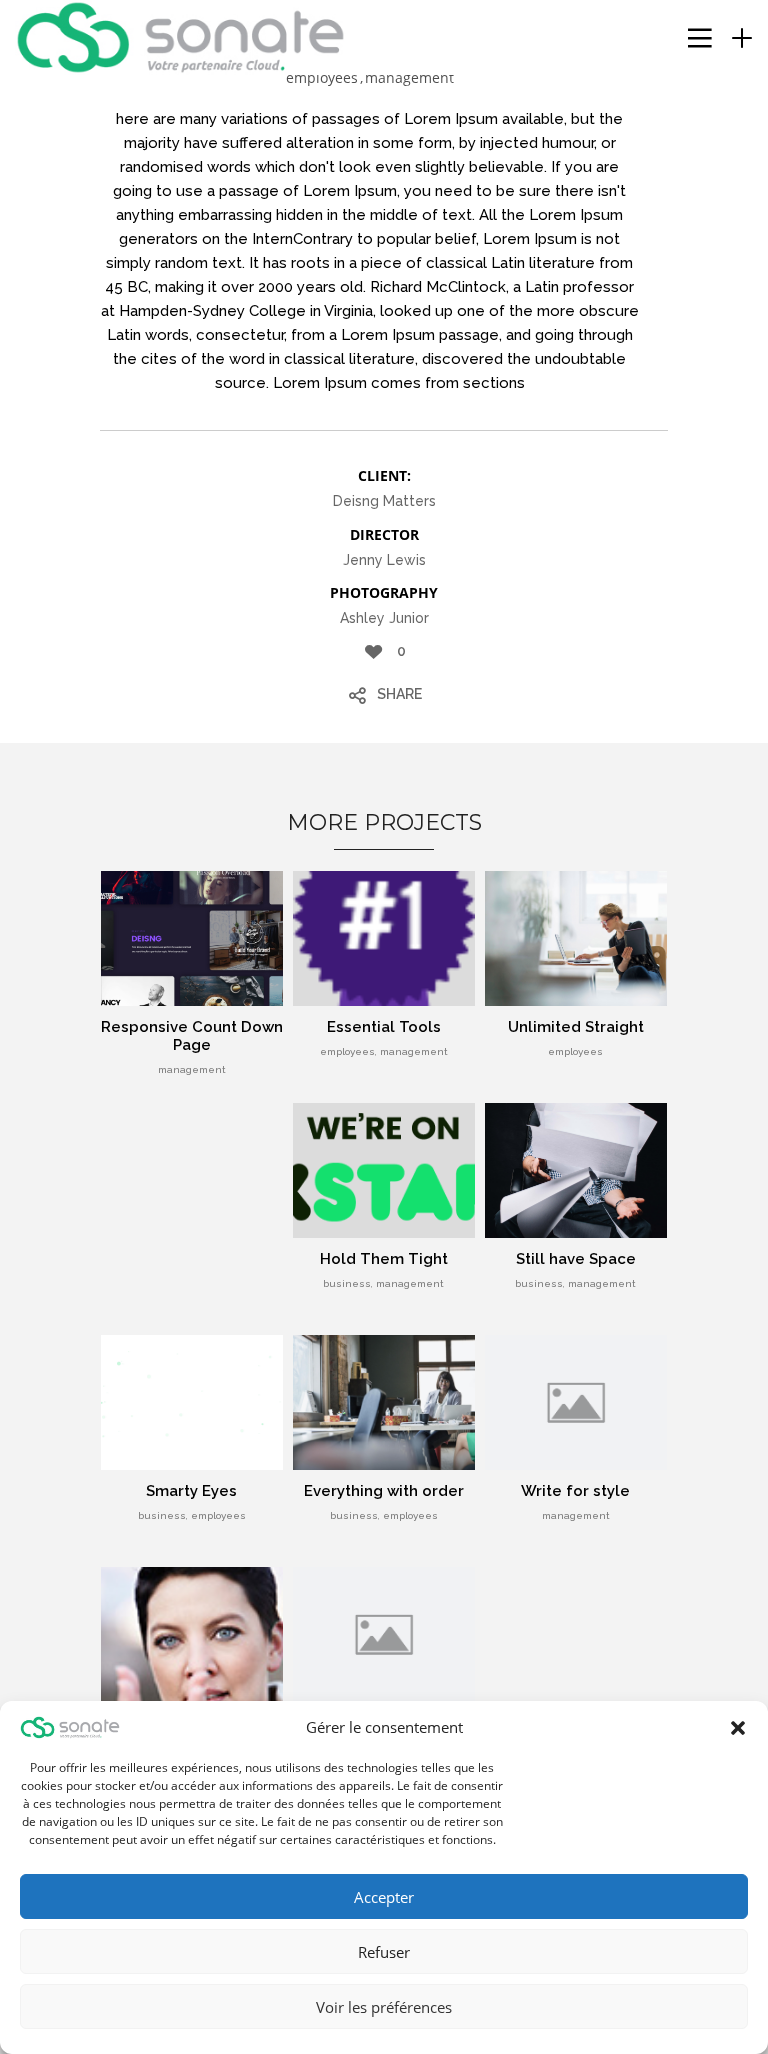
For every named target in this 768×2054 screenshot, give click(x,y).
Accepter (384, 1897)
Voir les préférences (384, 2007)
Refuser (384, 1952)
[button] (738, 1728)
